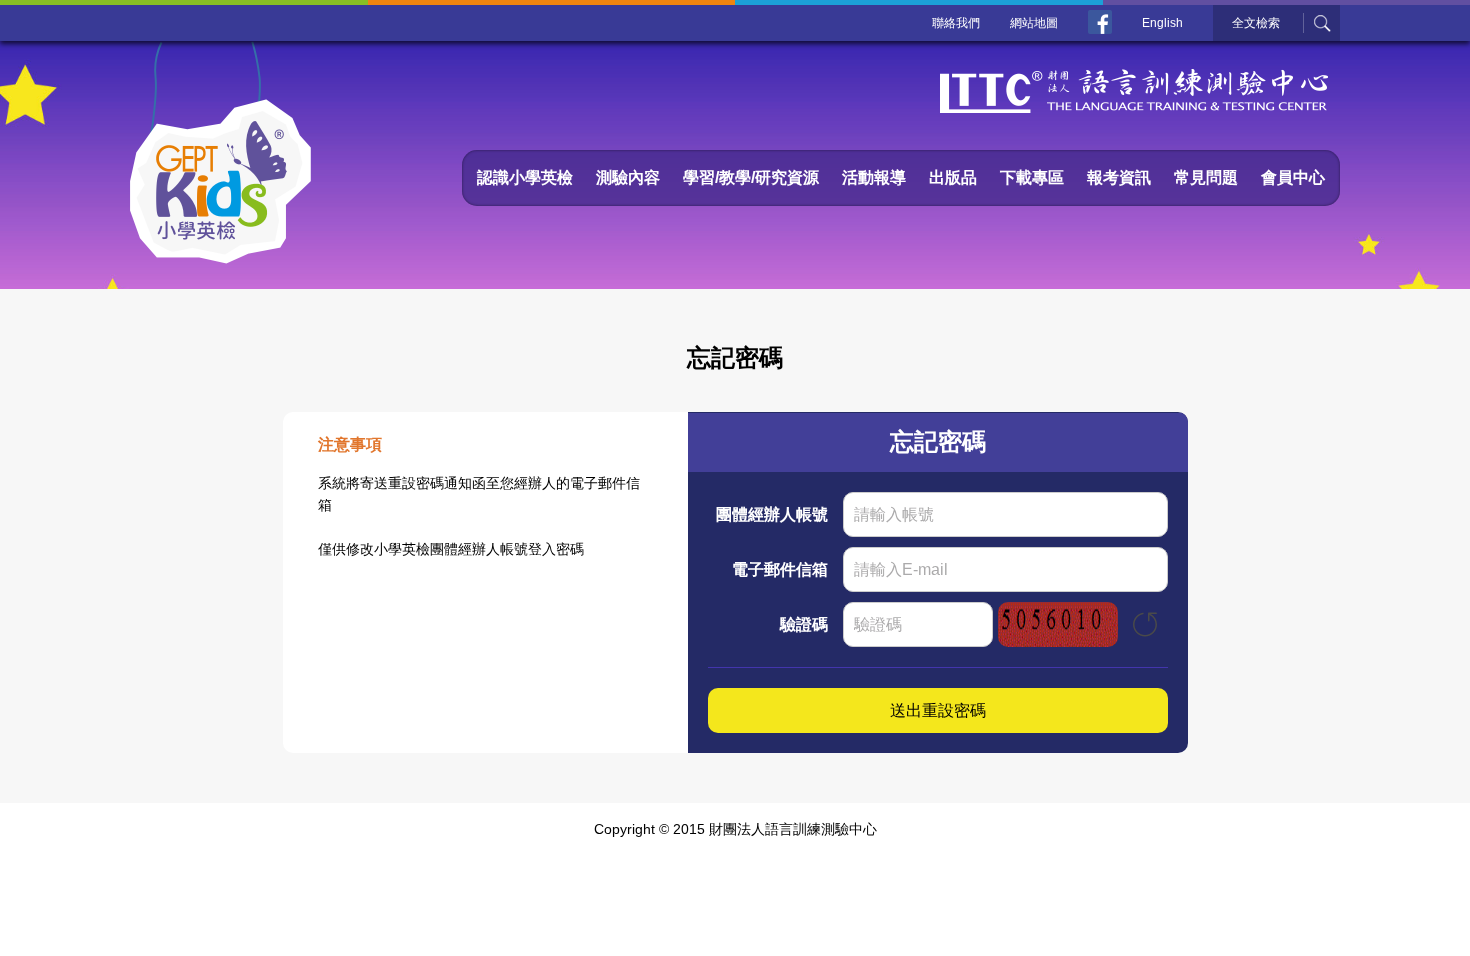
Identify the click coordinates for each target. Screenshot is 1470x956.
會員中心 (1293, 177)
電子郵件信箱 (780, 569)
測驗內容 (628, 177)
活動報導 (874, 177)
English (1162, 23)
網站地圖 (1034, 23)
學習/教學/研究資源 (751, 177)
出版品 (953, 177)
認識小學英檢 (525, 177)
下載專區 (1032, 177)
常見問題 (1206, 177)
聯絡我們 (956, 23)
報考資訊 (1119, 177)
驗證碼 (804, 624)
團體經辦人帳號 (772, 514)
